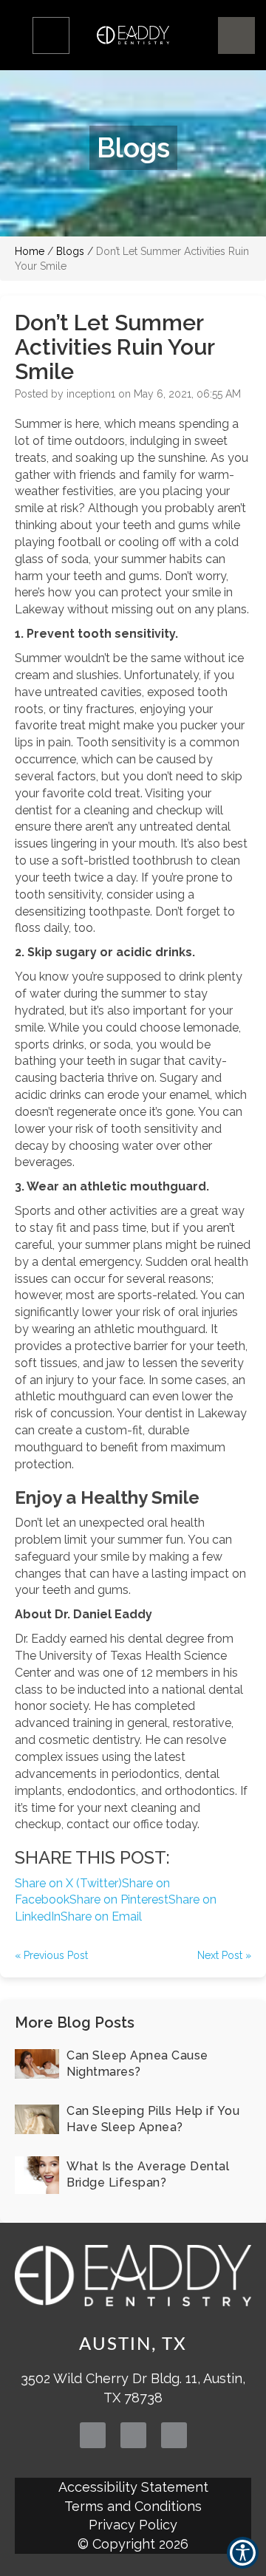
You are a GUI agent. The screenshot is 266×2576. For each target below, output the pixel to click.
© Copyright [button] (133, 2544)
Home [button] (30, 251)
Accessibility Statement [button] (133, 2487)
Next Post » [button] (224, 1955)
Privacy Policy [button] (133, 2525)
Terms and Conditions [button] (133, 2506)
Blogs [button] (70, 251)
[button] (51, 35)
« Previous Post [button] (51, 1955)
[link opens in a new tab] (93, 2435)
